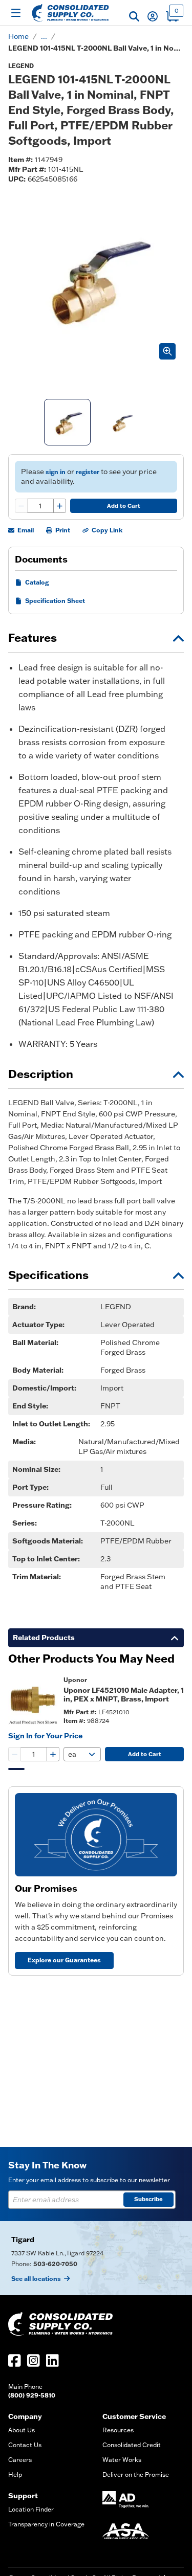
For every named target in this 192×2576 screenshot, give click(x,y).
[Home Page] (70, 13)
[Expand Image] (167, 351)
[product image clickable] (33, 1700)
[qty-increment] (59, 506)
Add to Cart (124, 506)
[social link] (15, 2360)
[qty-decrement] (22, 506)
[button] (134, 16)
